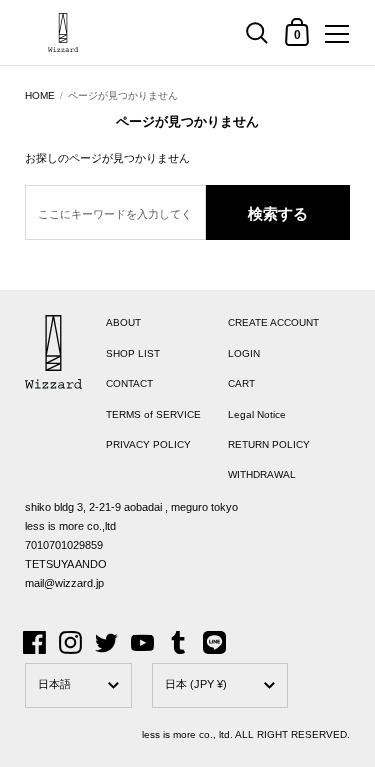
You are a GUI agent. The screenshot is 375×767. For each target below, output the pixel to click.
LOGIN (244, 353)
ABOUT (123, 322)
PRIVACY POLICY (148, 444)
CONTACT (129, 383)
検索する (278, 213)
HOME (40, 95)
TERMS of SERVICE (153, 414)
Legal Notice (257, 414)
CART (241, 383)
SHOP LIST (133, 353)
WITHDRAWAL (262, 474)
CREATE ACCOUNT (273, 322)
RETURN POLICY (269, 444)
